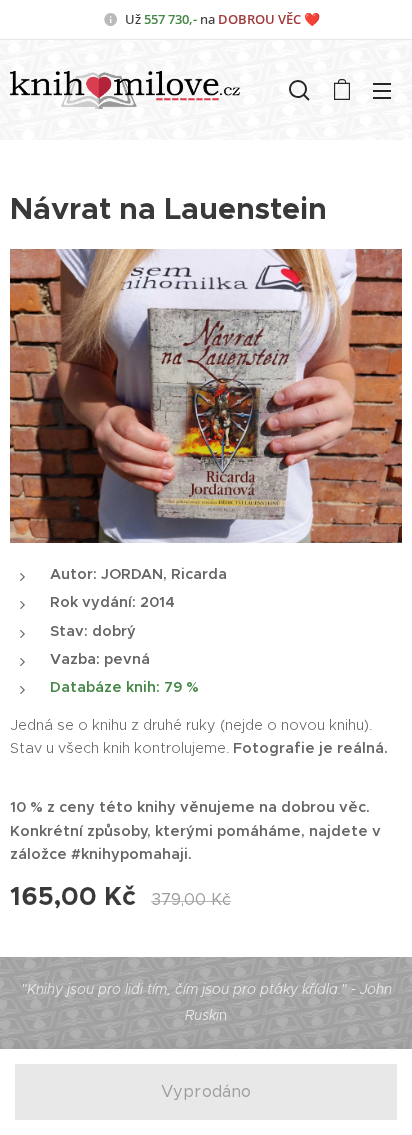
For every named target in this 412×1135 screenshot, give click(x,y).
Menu (382, 90)
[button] (299, 90)
